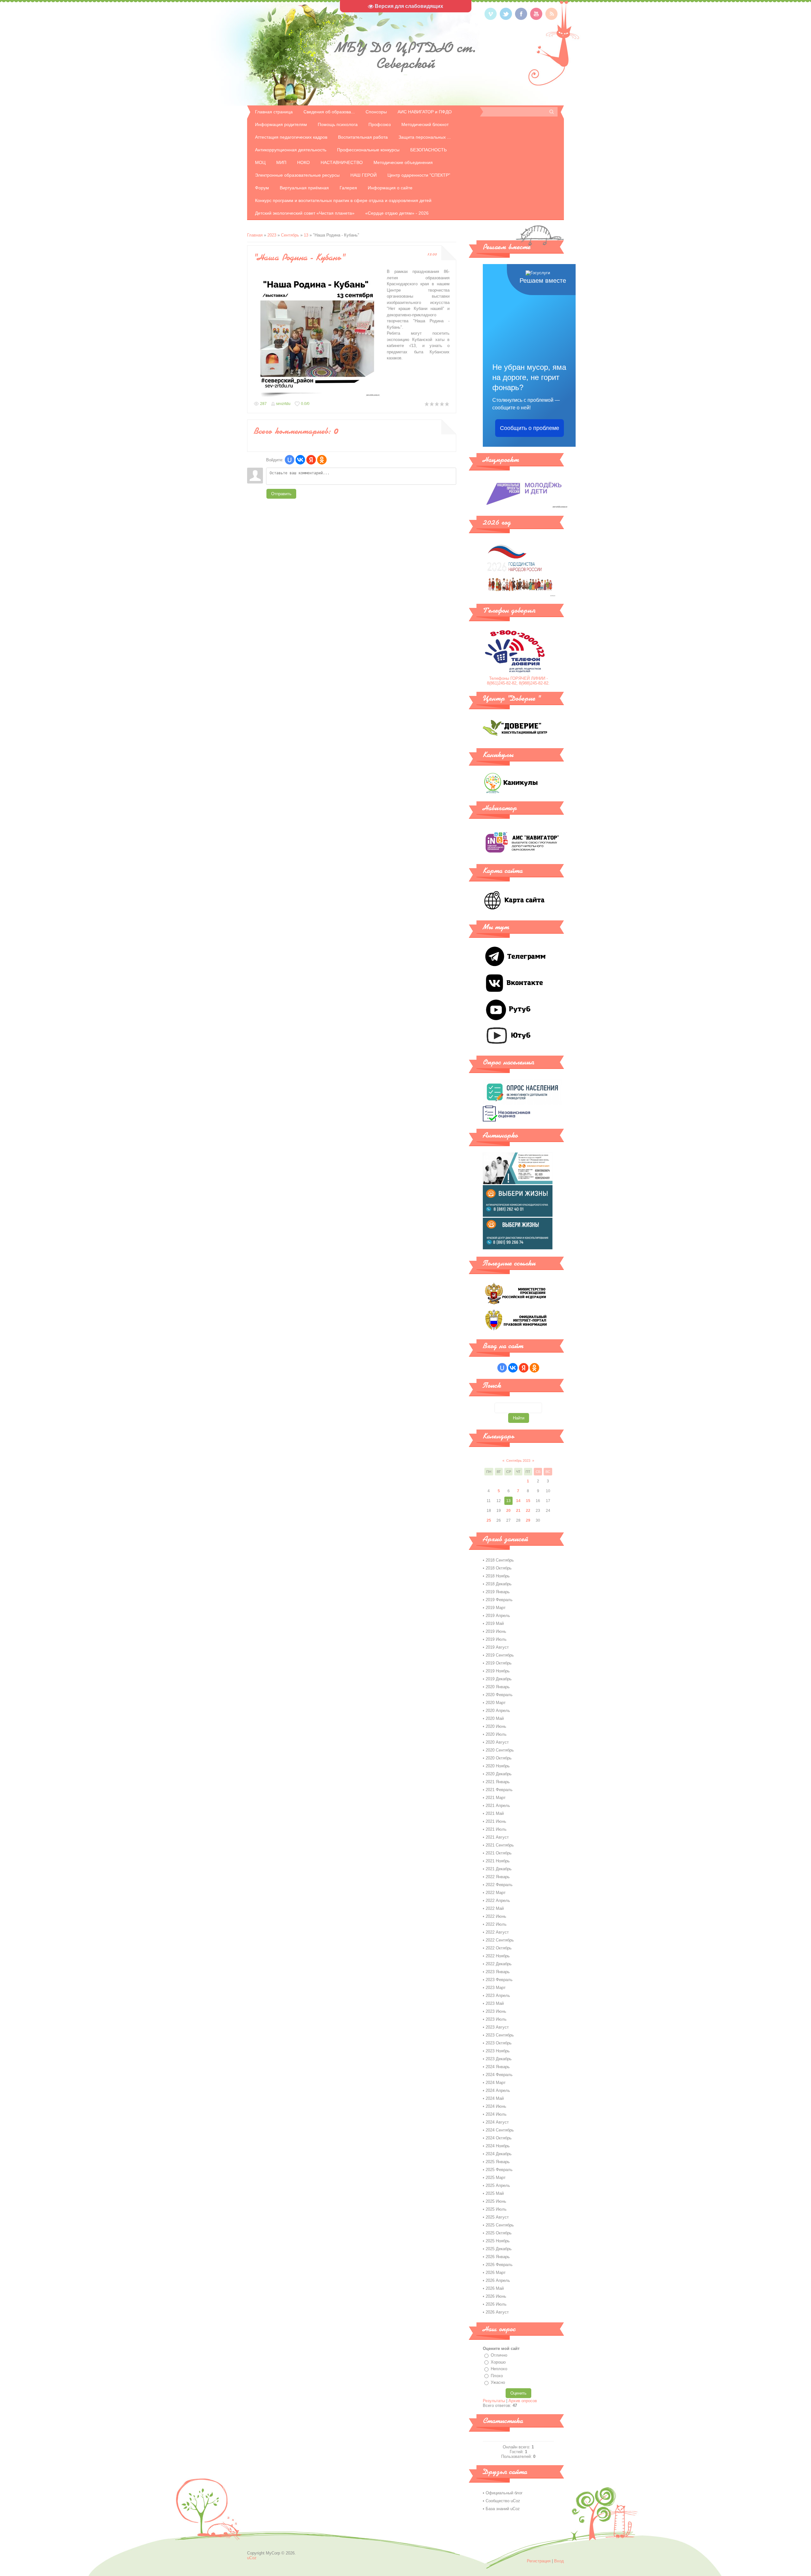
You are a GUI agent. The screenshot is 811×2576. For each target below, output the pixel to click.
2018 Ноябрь (498, 1576)
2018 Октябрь (499, 1568)
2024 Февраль (499, 2075)
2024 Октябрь (499, 2138)
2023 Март (496, 1988)
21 (518, 1511)
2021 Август (497, 1837)
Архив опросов (523, 2401)
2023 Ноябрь (498, 2051)
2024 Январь (498, 2067)
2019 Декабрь (499, 1679)
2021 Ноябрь (498, 1861)
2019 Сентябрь (500, 1655)
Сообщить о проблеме (530, 428)
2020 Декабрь (499, 1774)
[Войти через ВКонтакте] (300, 460)
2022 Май (495, 1908)
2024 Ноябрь (498, 2146)
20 (508, 1511)
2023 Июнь (496, 2011)
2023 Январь (498, 1972)
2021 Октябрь (499, 1853)
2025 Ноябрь (498, 2241)
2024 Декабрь (499, 2154)
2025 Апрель (498, 2185)
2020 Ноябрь (498, 1766)
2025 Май (495, 2193)
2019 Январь (498, 1592)
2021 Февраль (499, 1790)
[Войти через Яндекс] (311, 460)
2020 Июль (496, 1734)
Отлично (499, 2355)
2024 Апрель (498, 2090)
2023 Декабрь (499, 2059)
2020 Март (496, 1703)
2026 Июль (496, 2304)
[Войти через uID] (290, 460)
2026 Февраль (499, 2265)
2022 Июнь (496, 1916)
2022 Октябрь (499, 1948)
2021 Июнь (496, 1821)
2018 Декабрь (499, 1584)
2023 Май (495, 2003)
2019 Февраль (499, 1600)
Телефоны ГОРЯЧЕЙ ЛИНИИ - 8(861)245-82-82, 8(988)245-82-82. (518, 681)
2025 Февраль (499, 2170)
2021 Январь (498, 1782)
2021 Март (496, 1798)
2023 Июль (496, 2019)
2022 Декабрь (499, 1964)
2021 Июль (496, 1829)
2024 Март (496, 2083)
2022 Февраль (499, 1885)
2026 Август (497, 2312)
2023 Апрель (498, 1995)
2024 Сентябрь (500, 2130)
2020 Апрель (498, 1711)
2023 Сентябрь (500, 2035)
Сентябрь (290, 235)
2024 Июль (496, 2114)
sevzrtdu (283, 404)
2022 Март (496, 1893)
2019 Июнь (496, 1631)
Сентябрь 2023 (518, 1461)
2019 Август (497, 1647)
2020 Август (497, 1742)
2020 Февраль (499, 1695)
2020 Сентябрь (500, 1750)
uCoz (252, 2558)
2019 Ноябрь (498, 1671)
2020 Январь (498, 1687)
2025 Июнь (496, 2201)
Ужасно (498, 2382)
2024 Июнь (496, 2106)
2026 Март (496, 2273)
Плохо (497, 2376)
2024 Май (495, 2098)
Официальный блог (504, 2493)
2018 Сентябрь (500, 1560)
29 (528, 1520)
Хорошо (498, 2362)
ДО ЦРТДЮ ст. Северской (406, 55)
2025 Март (496, 2178)
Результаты (494, 2401)
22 (528, 1511)
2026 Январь (498, 2257)
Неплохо (499, 2369)
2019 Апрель (498, 1616)
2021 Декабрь (499, 1869)
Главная (255, 235)
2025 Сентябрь (500, 2225)
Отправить (281, 494)
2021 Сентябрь (500, 1845)
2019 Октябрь (499, 1663)
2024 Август (497, 2122)
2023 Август (497, 2027)
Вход (559, 2561)
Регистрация (539, 2561)
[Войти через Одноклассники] (322, 460)
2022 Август (497, 1932)
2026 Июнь (496, 2296)
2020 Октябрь (499, 1758)
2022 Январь (498, 1877)
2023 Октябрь (499, 2043)
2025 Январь (498, 2162)
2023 (272, 235)
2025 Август (497, 2217)
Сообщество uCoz (503, 2501)
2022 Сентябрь (500, 1940)
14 (518, 1501)
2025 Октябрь (499, 2233)
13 (306, 235)
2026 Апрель (498, 2280)
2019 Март (496, 1608)
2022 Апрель (498, 1900)
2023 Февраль (499, 1980)
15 (528, 1501)
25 (489, 1520)
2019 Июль (496, 1639)
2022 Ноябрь (498, 1956)
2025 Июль (496, 2209)
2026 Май (495, 2288)
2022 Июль (496, 1924)
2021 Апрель (498, 1806)
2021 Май (495, 1813)
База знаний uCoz (503, 2509)
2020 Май (495, 1718)
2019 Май (495, 1623)
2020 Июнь (496, 1726)
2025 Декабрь (499, 2249)
